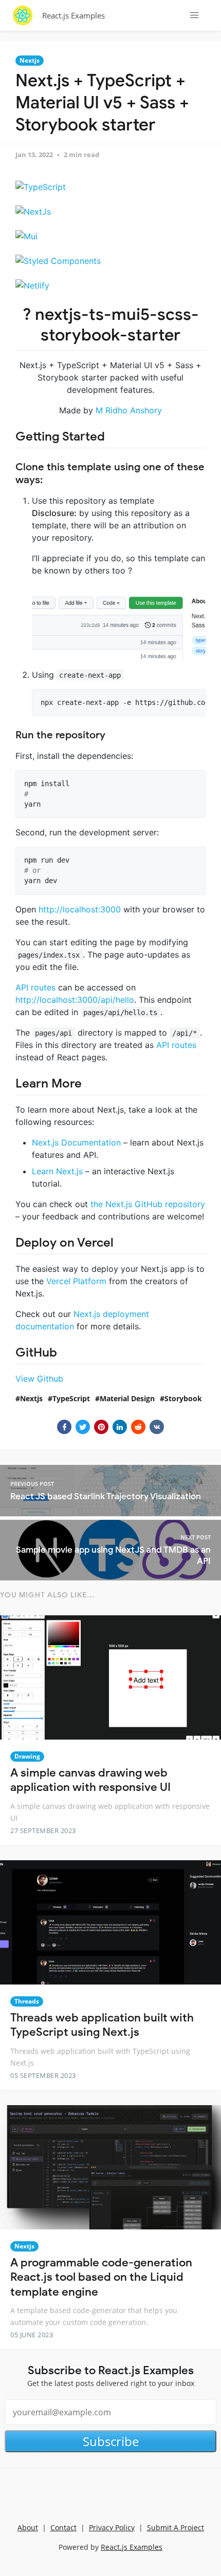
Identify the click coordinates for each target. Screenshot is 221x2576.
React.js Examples (73, 15)
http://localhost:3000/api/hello (75, 1000)
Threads (27, 2001)
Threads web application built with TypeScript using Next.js (102, 2025)
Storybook (183, 1398)
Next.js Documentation (76, 1142)
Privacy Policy (112, 2527)
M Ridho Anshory (129, 410)
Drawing (27, 1756)
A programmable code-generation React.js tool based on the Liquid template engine (101, 2277)
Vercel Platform (76, 1281)
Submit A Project (176, 2527)
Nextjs (30, 60)
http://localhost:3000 (80, 909)
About (28, 2527)
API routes (35, 987)
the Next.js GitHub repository (148, 1204)
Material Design (127, 1398)
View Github (39, 1379)
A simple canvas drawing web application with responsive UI (90, 1780)
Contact (63, 2527)
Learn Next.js (57, 1171)
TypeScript (71, 1398)
